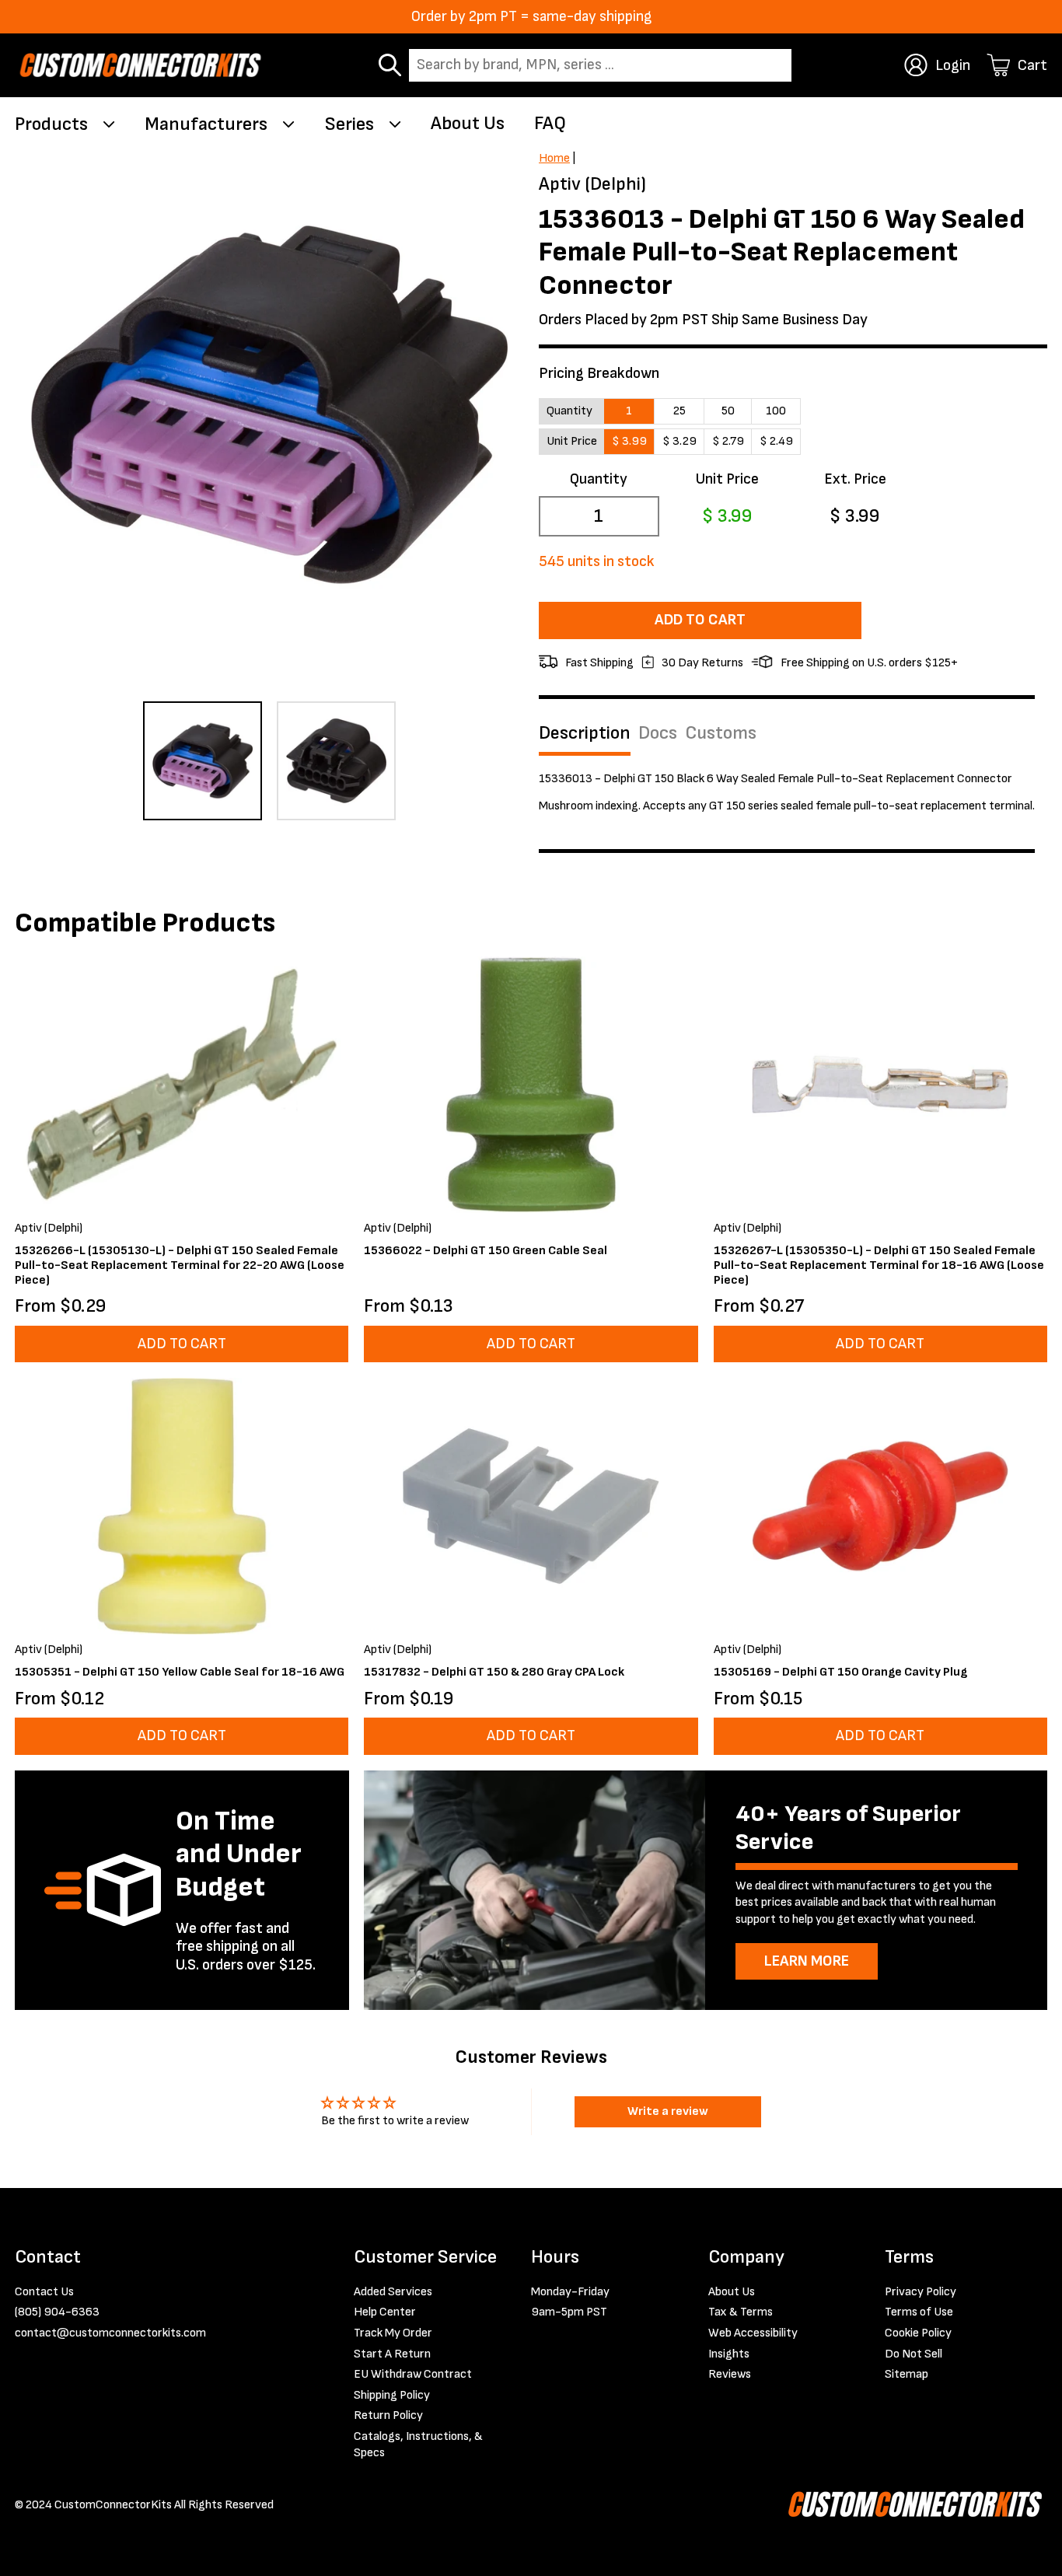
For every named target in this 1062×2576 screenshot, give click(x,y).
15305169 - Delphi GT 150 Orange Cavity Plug (840, 1672)
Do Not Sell (914, 2354)
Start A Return (392, 2354)
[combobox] (600, 66)
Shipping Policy (392, 2395)
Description (585, 733)
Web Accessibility (753, 2333)
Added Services (393, 2292)
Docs (658, 733)
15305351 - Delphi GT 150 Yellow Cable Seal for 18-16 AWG (180, 1672)
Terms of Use (919, 2312)
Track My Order (393, 2333)
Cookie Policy (918, 2333)
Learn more (807, 1961)
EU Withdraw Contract (413, 2374)
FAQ (550, 123)
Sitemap (907, 2374)
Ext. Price (855, 479)
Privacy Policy (921, 2292)
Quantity (599, 479)
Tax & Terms (741, 2312)
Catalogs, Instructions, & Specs (418, 2445)
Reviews (730, 2374)
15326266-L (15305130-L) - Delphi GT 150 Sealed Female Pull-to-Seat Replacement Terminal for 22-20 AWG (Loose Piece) (180, 1265)
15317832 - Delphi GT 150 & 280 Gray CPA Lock (494, 1672)
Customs (721, 733)
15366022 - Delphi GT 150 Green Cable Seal (486, 1251)
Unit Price (727, 479)
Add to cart (700, 620)
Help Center (385, 2312)
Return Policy (388, 2415)
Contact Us (44, 2292)
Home (554, 158)
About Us (468, 123)
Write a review (668, 2111)
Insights (729, 2354)
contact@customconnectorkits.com (110, 2333)
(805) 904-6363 (57, 2312)
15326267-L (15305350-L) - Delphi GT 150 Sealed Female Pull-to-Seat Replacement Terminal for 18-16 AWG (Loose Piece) (879, 1265)
